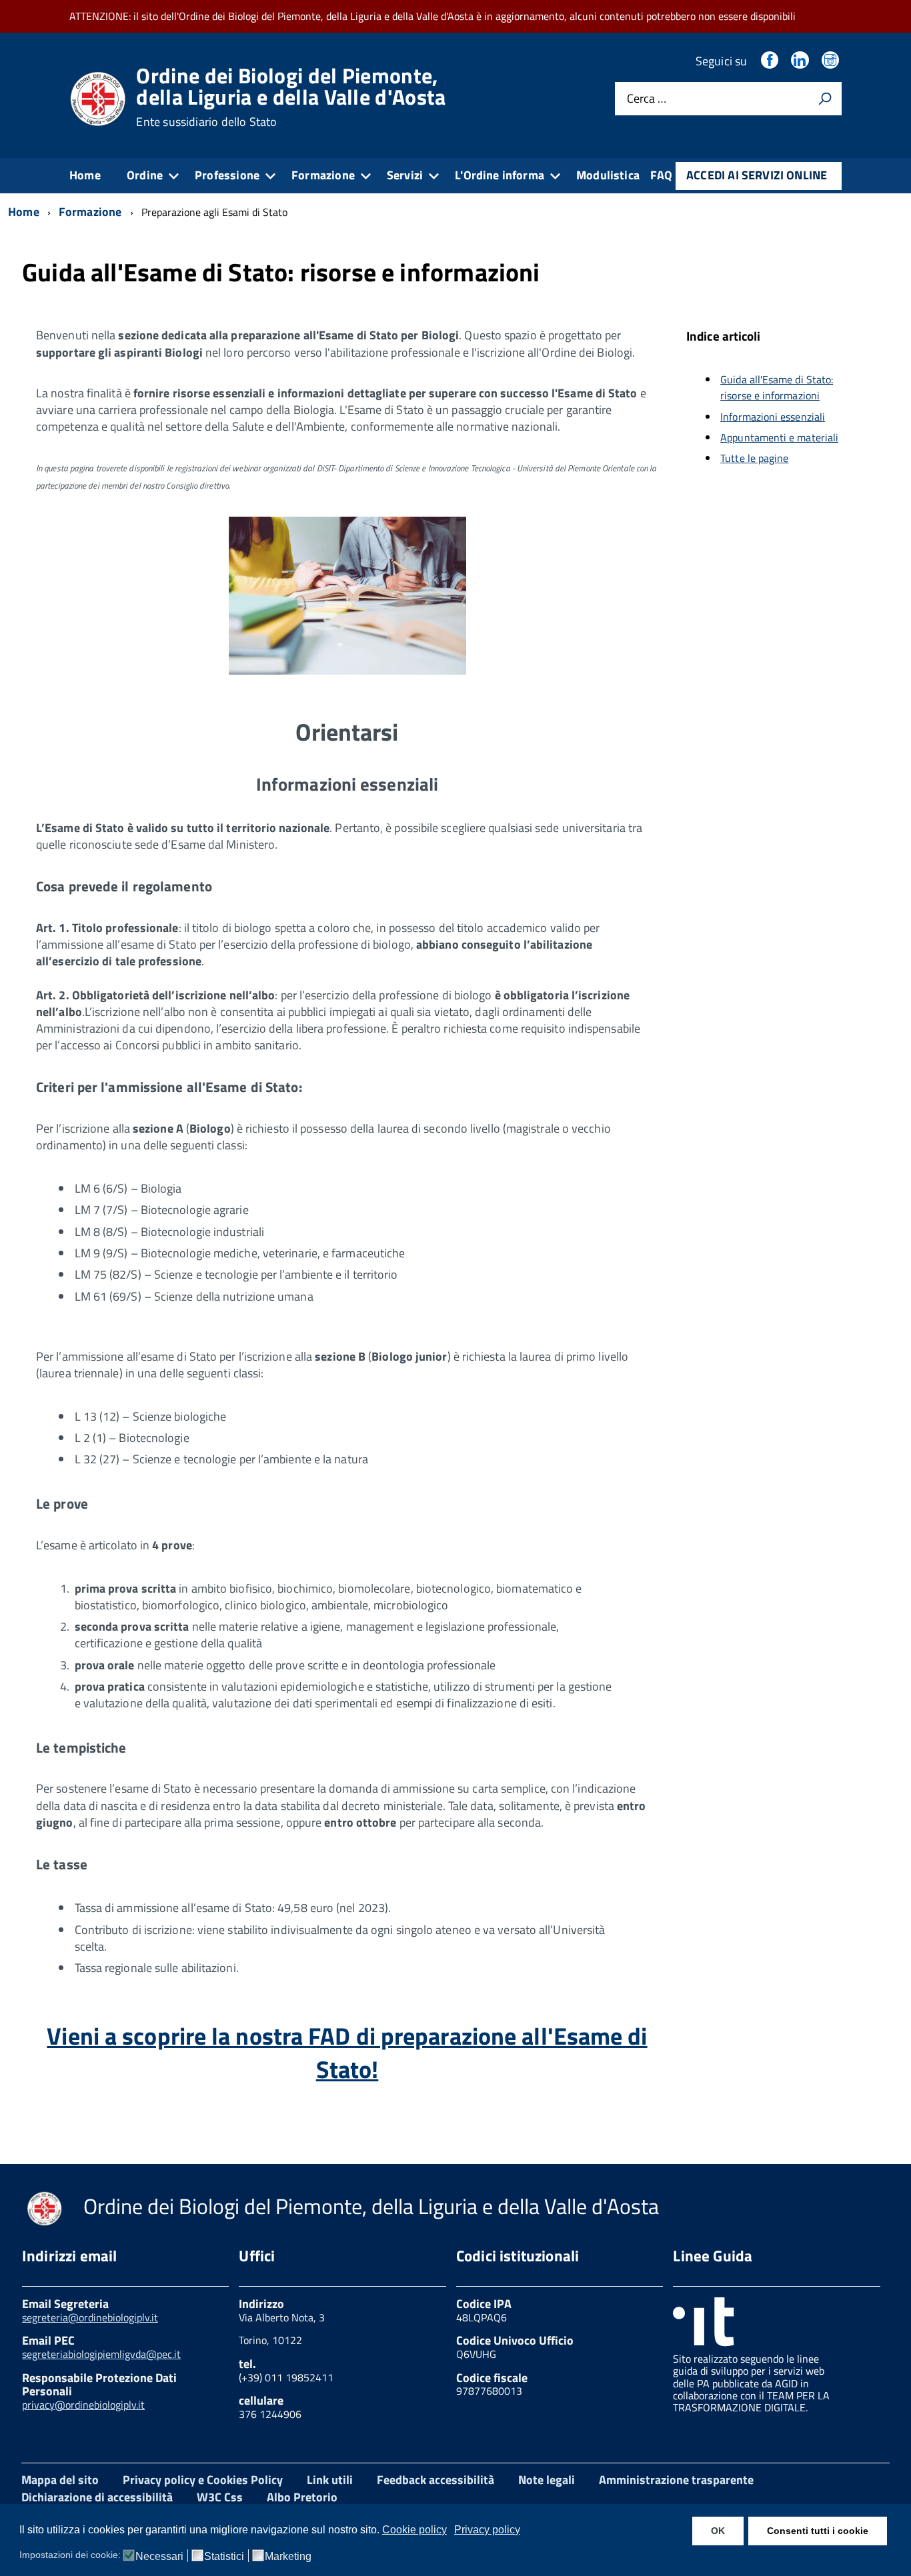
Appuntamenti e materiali (779, 437)
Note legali (547, 2480)
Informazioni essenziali (773, 417)
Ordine (145, 175)
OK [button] (718, 2531)
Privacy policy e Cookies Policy (203, 2480)
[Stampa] (825, 99)
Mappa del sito (60, 2480)
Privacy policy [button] (487, 2530)
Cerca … (647, 99)
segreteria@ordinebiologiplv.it (90, 2317)
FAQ (662, 175)
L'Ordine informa (500, 175)
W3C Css (220, 2497)
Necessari (159, 2557)
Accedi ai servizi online (757, 175)
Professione (227, 175)
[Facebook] (771, 61)
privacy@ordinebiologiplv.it (83, 2405)
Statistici (224, 2557)
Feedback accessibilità (435, 2480)
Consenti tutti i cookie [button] (818, 2531)
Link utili (330, 2480)
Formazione (323, 175)
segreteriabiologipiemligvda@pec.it (101, 2354)
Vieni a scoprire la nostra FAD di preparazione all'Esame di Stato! (347, 2052)
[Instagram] (832, 61)
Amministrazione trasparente (676, 2480)
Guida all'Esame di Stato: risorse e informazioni (777, 388)
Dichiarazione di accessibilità (97, 2497)
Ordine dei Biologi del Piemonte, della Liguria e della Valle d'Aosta (291, 97)
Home (85, 175)
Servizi (405, 175)
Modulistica (608, 175)
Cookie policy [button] (414, 2530)
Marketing (288, 2557)
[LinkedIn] (801, 61)
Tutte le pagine (754, 458)
